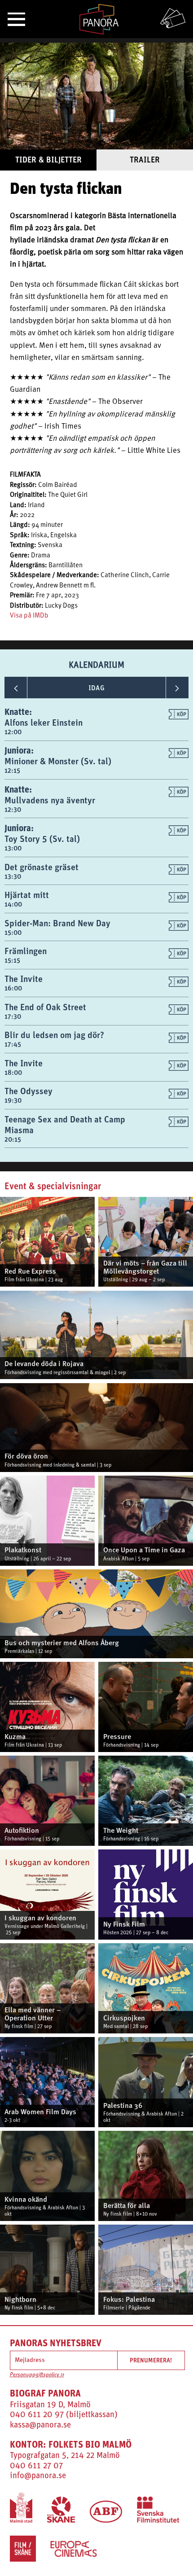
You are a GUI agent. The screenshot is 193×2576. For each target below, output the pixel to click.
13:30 (13, 876)
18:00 (13, 1072)
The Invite (24, 979)
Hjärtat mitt (27, 895)
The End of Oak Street (45, 1007)
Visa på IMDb (29, 616)
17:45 (13, 1044)
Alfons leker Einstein (44, 722)
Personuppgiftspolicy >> (37, 2375)
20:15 (13, 1139)
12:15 (12, 770)
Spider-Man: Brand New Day (57, 923)
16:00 (13, 988)
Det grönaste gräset (42, 867)
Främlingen (26, 951)
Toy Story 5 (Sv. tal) (42, 839)
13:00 (13, 848)
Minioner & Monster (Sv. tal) (58, 761)
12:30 (13, 809)
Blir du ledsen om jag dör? (54, 1035)
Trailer (145, 160)
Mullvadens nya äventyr (50, 800)
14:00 (13, 904)
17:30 (13, 1016)
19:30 (13, 1100)
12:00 (13, 732)
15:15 (12, 960)
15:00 (13, 932)
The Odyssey (29, 1091)
